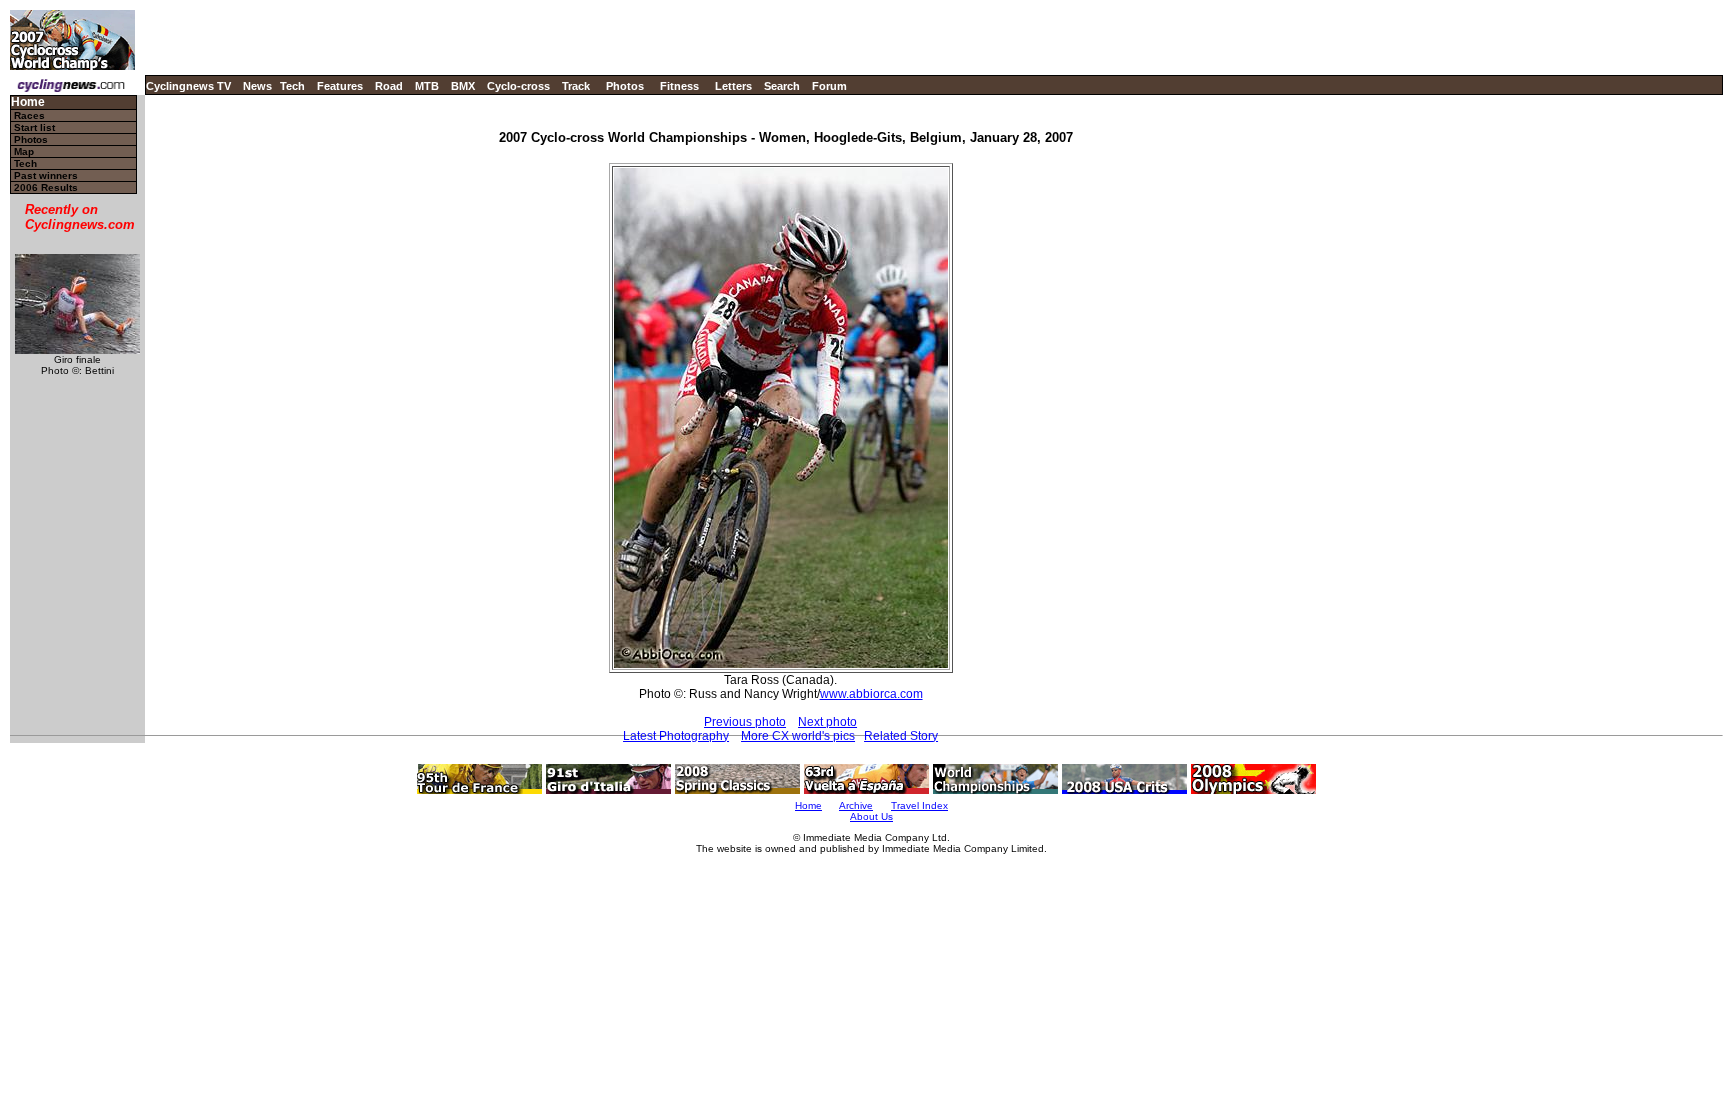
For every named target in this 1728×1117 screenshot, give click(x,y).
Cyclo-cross (518, 86)
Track (576, 86)
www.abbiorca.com (871, 694)
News (257, 86)
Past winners (46, 175)
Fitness (679, 86)
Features (340, 86)
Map (24, 151)
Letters (733, 86)
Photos (625, 86)
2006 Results (46, 187)
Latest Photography (676, 736)
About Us (871, 816)
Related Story (901, 736)
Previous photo (745, 722)
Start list (34, 127)
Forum (829, 86)
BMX (463, 86)
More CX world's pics (798, 736)
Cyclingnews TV (188, 86)
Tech (292, 86)
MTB (427, 86)
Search (782, 86)
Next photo (827, 722)
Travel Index (919, 805)
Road (389, 86)
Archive (856, 805)
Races (29, 115)
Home (28, 102)
